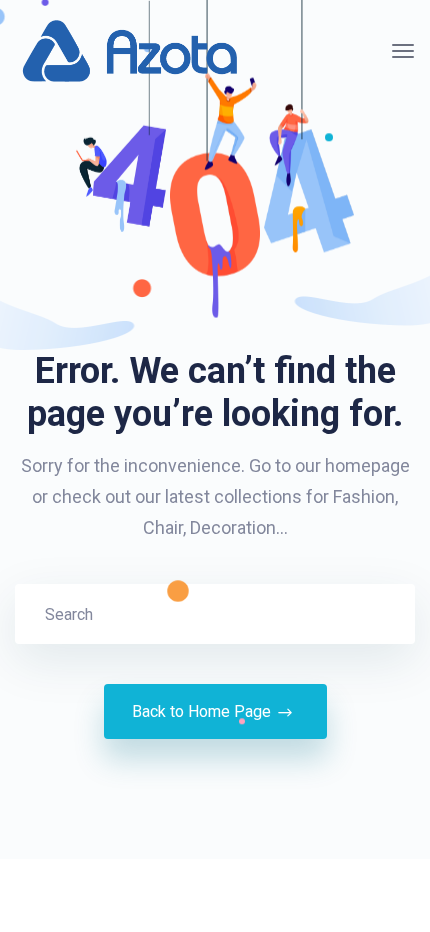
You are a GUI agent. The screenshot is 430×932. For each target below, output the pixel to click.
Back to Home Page (201, 711)
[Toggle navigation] (403, 51)
